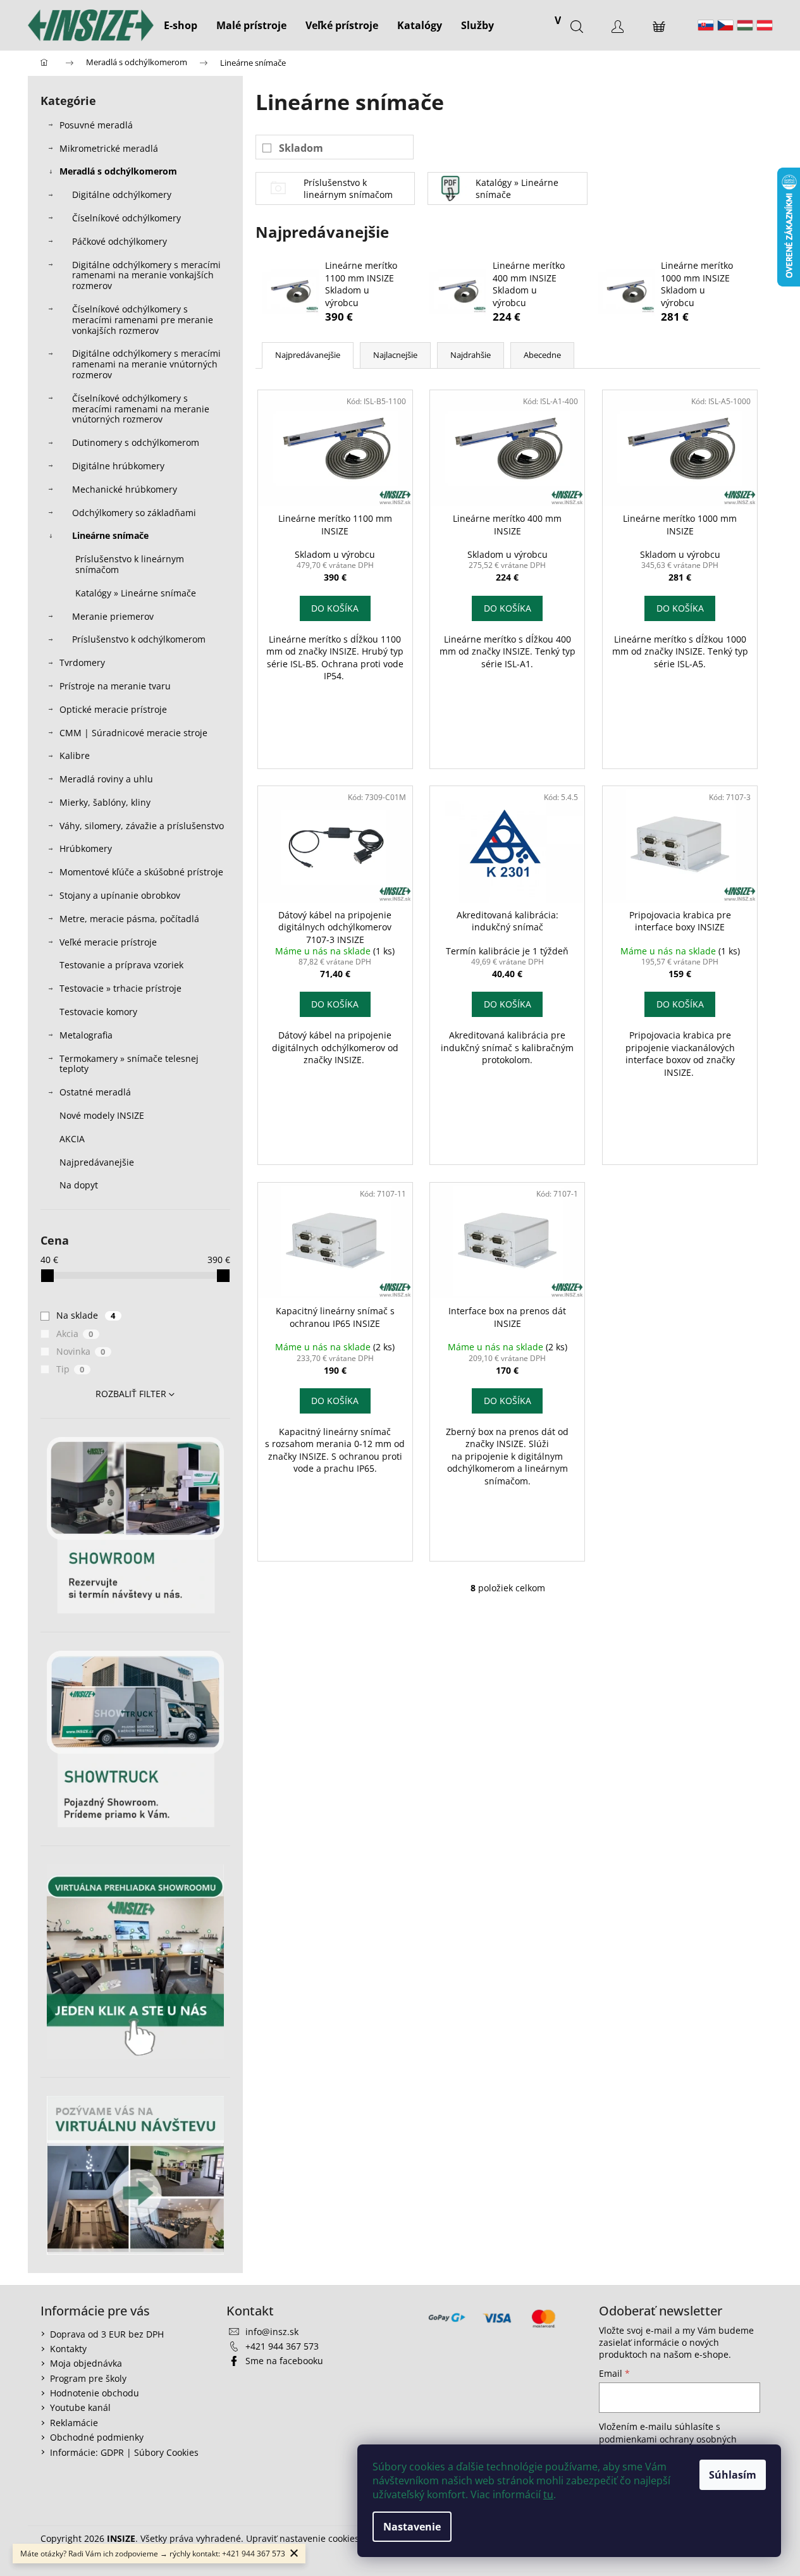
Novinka (81, 1351)
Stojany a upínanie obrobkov (120, 895)
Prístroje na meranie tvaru (115, 686)
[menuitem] (181, 25)
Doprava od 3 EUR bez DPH (107, 2334)
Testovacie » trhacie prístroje (120, 988)
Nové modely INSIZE (102, 1115)
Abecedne (542, 355)
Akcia (75, 1334)
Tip (71, 1369)
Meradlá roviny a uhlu (106, 779)
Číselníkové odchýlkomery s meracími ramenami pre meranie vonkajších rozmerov (143, 320)
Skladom (301, 148)
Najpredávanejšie (98, 1162)
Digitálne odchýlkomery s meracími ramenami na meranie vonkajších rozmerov (146, 275)
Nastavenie (412, 2527)
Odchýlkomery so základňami (134, 513)
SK (706, 25)
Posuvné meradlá (96, 125)
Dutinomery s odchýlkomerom (136, 442)
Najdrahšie (471, 355)
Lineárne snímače (110, 535)
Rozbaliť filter (131, 1394)
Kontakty (68, 2349)
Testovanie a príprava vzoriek (121, 965)
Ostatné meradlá (95, 1092)
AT (765, 25)
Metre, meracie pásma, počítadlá (129, 919)
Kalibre (75, 755)
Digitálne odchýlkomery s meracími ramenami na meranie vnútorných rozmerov (146, 364)
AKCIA (72, 1139)
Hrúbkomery (86, 848)
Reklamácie (74, 2423)
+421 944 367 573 (282, 2346)
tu (548, 2494)
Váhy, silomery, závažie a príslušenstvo (142, 826)
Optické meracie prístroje (113, 709)
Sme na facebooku (284, 2361)
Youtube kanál (80, 2407)
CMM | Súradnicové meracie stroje (133, 733)
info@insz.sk (272, 2332)
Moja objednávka (86, 2363)
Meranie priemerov (113, 616)
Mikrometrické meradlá (109, 148)
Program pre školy (88, 2378)
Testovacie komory (98, 1012)
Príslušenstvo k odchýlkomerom (139, 639)
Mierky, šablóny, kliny (105, 802)
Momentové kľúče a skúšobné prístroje (141, 872)
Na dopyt (79, 1185)
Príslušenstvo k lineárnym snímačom (130, 564)
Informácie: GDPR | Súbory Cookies (124, 2452)
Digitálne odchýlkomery (122, 194)
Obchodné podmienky (97, 2437)
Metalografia (86, 1035)
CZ (725, 25)
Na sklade (86, 1315)
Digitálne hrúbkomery (118, 466)
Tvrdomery (82, 662)
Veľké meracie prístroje (108, 942)
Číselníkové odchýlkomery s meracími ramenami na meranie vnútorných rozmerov (141, 409)
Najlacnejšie (395, 355)
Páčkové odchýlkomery (120, 241)
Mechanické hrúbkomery (125, 489)
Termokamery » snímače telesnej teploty (129, 1064)
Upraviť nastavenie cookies (303, 2538)
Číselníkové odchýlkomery (126, 218)
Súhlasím (733, 2475)
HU (745, 25)
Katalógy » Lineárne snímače (136, 593)
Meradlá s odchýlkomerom (118, 171)
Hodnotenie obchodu (95, 2393)
